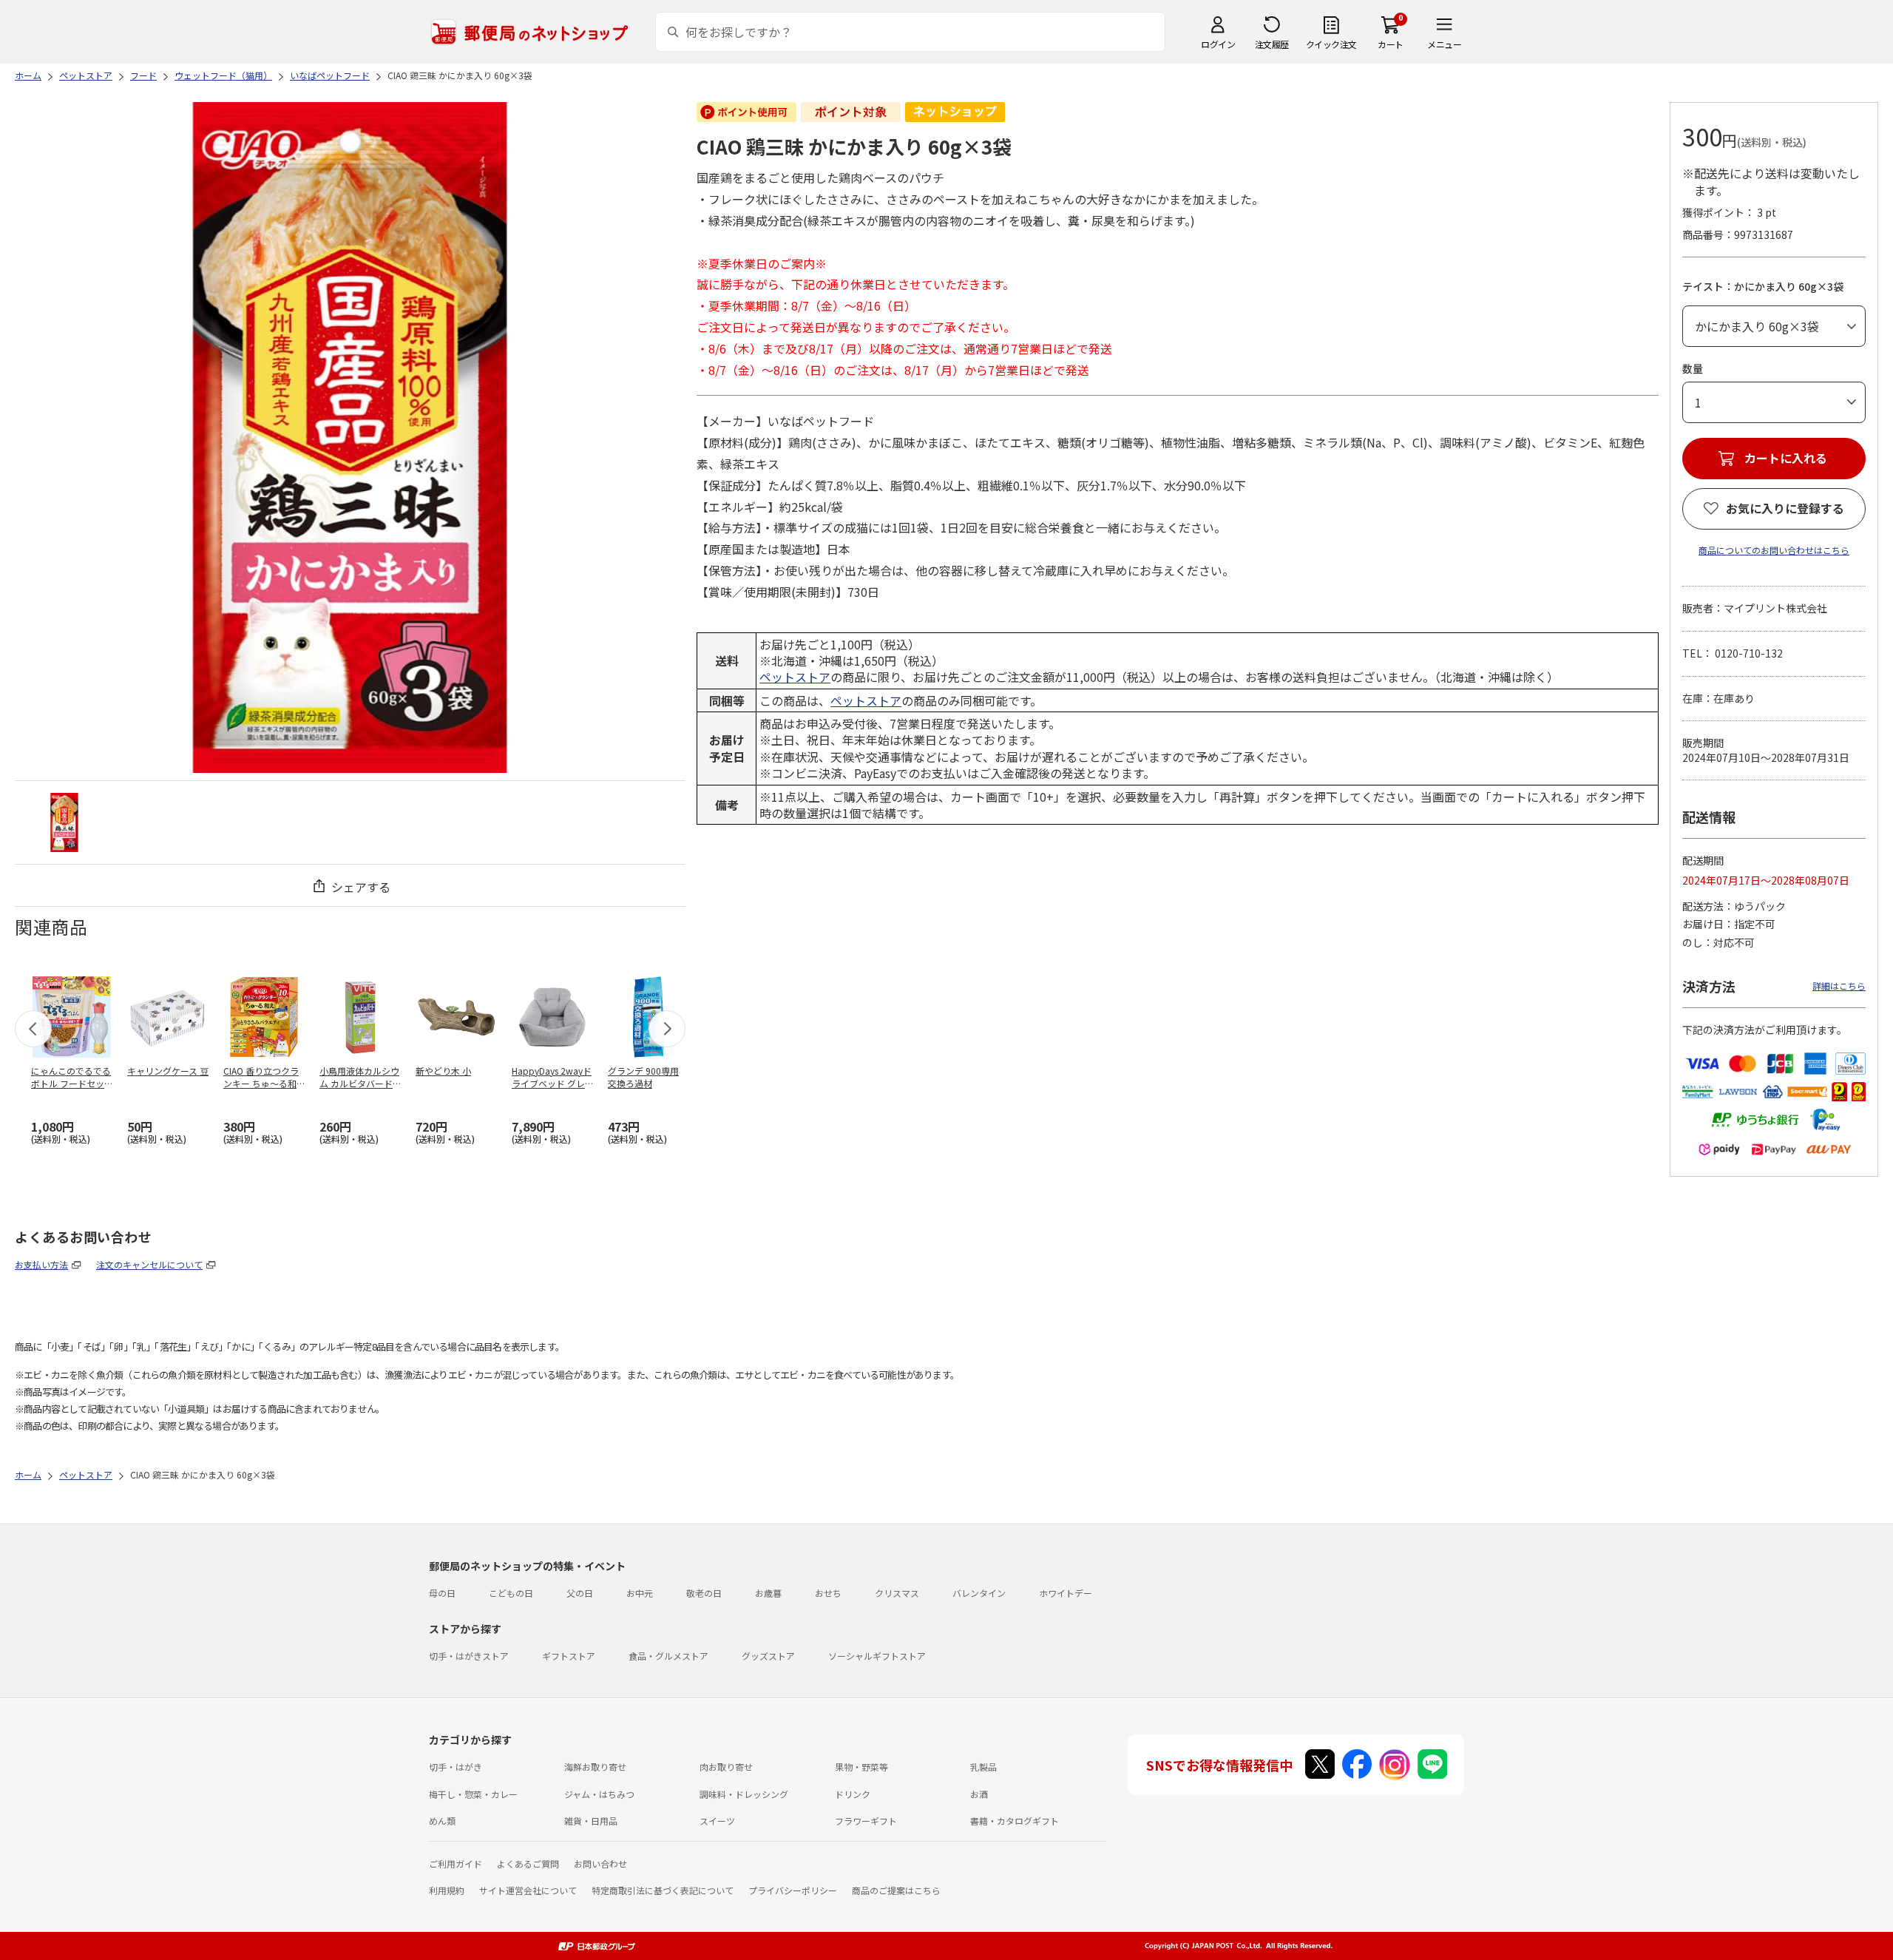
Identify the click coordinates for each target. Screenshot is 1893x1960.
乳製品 (983, 1767)
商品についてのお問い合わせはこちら (1774, 550)
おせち (828, 1593)
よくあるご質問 (528, 1863)
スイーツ (717, 1821)
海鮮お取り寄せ (595, 1767)
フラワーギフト (866, 1821)
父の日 (580, 1593)
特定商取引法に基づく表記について (663, 1890)
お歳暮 (768, 1593)
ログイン (1218, 44)
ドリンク (853, 1794)
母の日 (442, 1593)
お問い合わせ (600, 1863)
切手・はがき (456, 1767)
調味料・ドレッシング (744, 1794)
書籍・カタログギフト (1015, 1821)
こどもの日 (511, 1593)
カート (1391, 44)
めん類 (442, 1821)
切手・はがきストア (469, 1656)
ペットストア (795, 677)
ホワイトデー (1066, 1593)
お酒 (979, 1794)
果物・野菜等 (861, 1767)
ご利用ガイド (456, 1863)
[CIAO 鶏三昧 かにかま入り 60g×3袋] (64, 822)
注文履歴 (1272, 44)
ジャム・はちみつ (599, 1794)
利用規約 (447, 1890)
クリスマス (897, 1593)
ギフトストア (569, 1656)
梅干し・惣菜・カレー (473, 1794)
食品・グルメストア (668, 1656)
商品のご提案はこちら (896, 1890)
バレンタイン (979, 1593)
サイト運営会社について (528, 1890)
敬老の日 (704, 1593)
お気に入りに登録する (1785, 508)
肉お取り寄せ (726, 1767)
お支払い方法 (41, 1264)
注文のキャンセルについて (149, 1264)
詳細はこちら (1839, 986)
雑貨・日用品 (591, 1821)
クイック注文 (1331, 44)
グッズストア (768, 1656)
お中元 (640, 1593)
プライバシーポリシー (793, 1890)
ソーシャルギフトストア (877, 1656)
